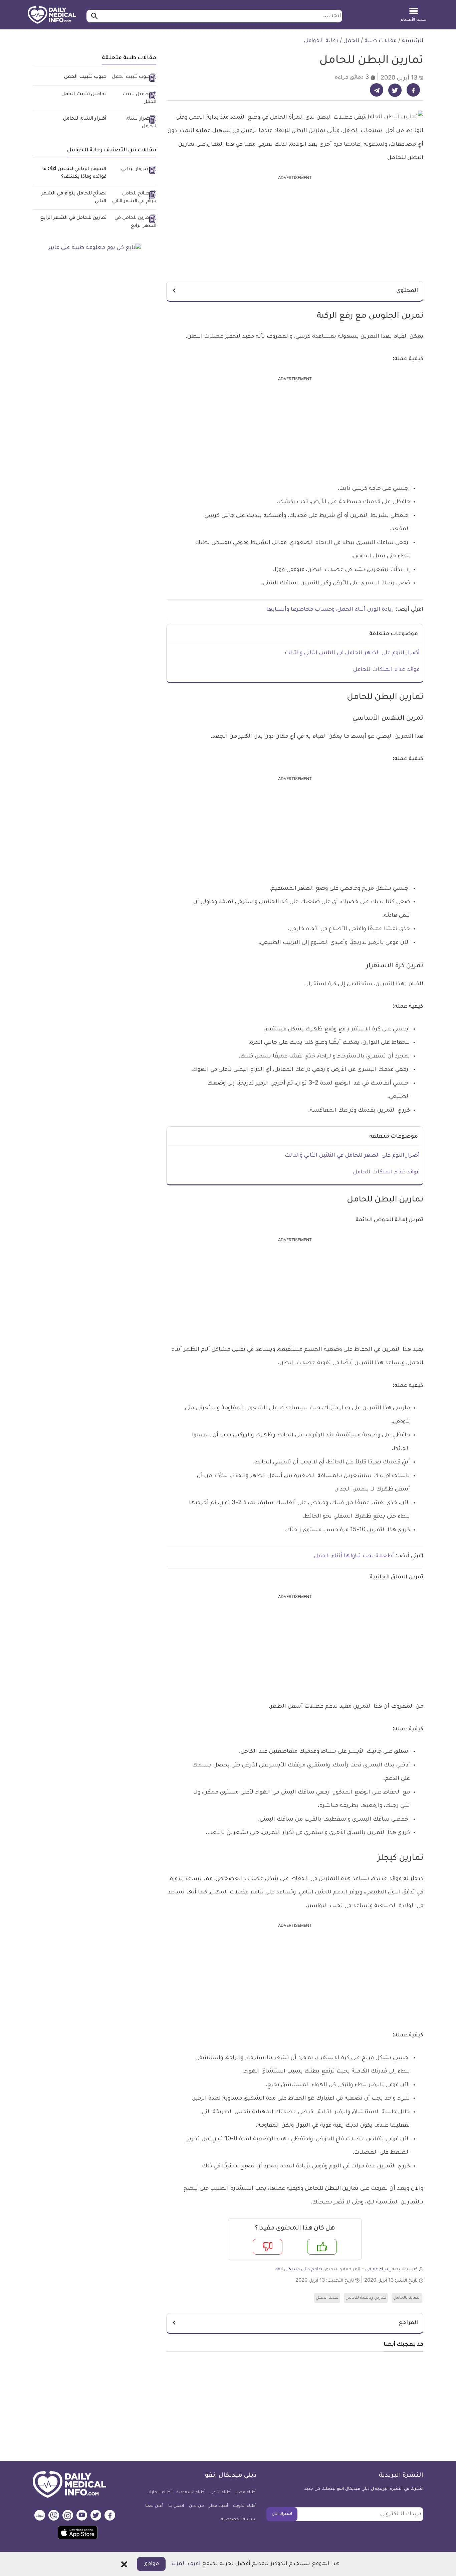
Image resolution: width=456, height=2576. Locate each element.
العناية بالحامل (407, 2298)
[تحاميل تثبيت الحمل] (134, 99)
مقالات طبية (381, 41)
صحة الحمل (327, 2298)
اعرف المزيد (186, 2564)
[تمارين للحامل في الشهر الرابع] (134, 222)
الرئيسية (413, 41)
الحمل (351, 41)
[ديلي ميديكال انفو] (52, 15)
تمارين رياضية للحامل (366, 2298)
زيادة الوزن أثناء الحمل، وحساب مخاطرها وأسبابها (331, 610)
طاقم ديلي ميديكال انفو (299, 2269)
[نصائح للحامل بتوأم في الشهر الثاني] (134, 198)
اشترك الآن (282, 2514)
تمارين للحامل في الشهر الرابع (73, 218)
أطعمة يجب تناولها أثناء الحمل (354, 1556)
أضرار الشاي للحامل (85, 119)
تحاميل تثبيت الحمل (84, 95)
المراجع (408, 2323)
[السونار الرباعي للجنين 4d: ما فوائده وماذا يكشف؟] (134, 170)
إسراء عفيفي (378, 2269)
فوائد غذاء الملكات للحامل (386, 670)
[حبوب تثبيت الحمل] (134, 78)
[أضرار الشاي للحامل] (134, 123)
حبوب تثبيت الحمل (85, 77)
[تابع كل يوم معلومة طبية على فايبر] (94, 248)
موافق (151, 2564)
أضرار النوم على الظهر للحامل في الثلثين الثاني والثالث (352, 653)
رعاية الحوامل (321, 41)
